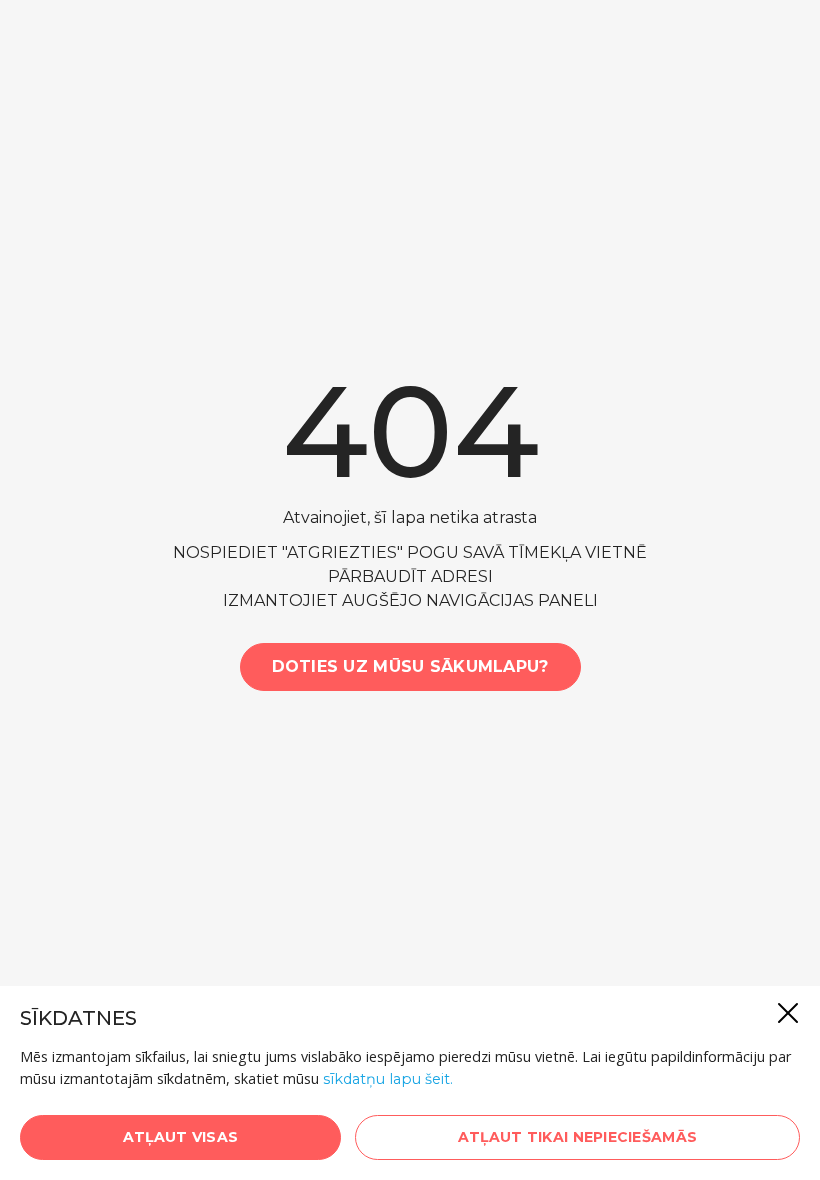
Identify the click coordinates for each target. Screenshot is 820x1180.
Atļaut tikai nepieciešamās (577, 1137)
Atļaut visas (180, 1137)
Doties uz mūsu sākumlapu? (410, 666)
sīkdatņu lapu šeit (386, 1079)
